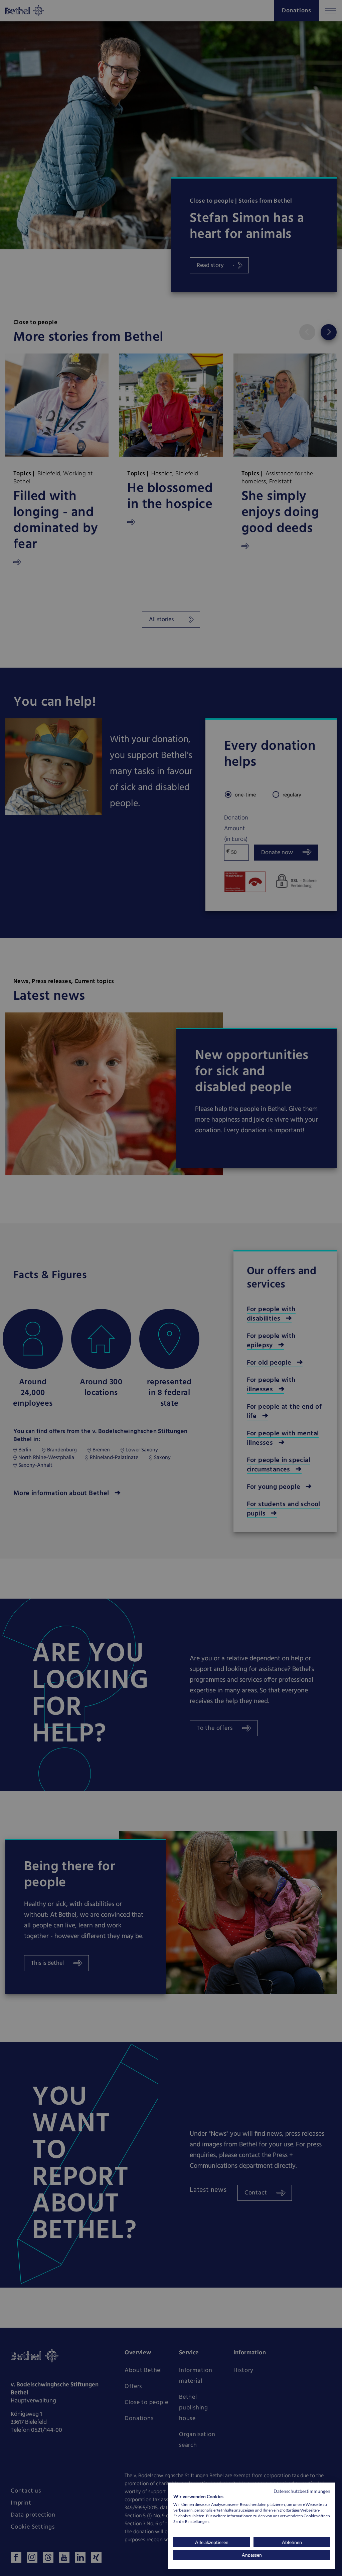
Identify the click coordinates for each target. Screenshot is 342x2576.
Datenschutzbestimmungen (302, 2491)
